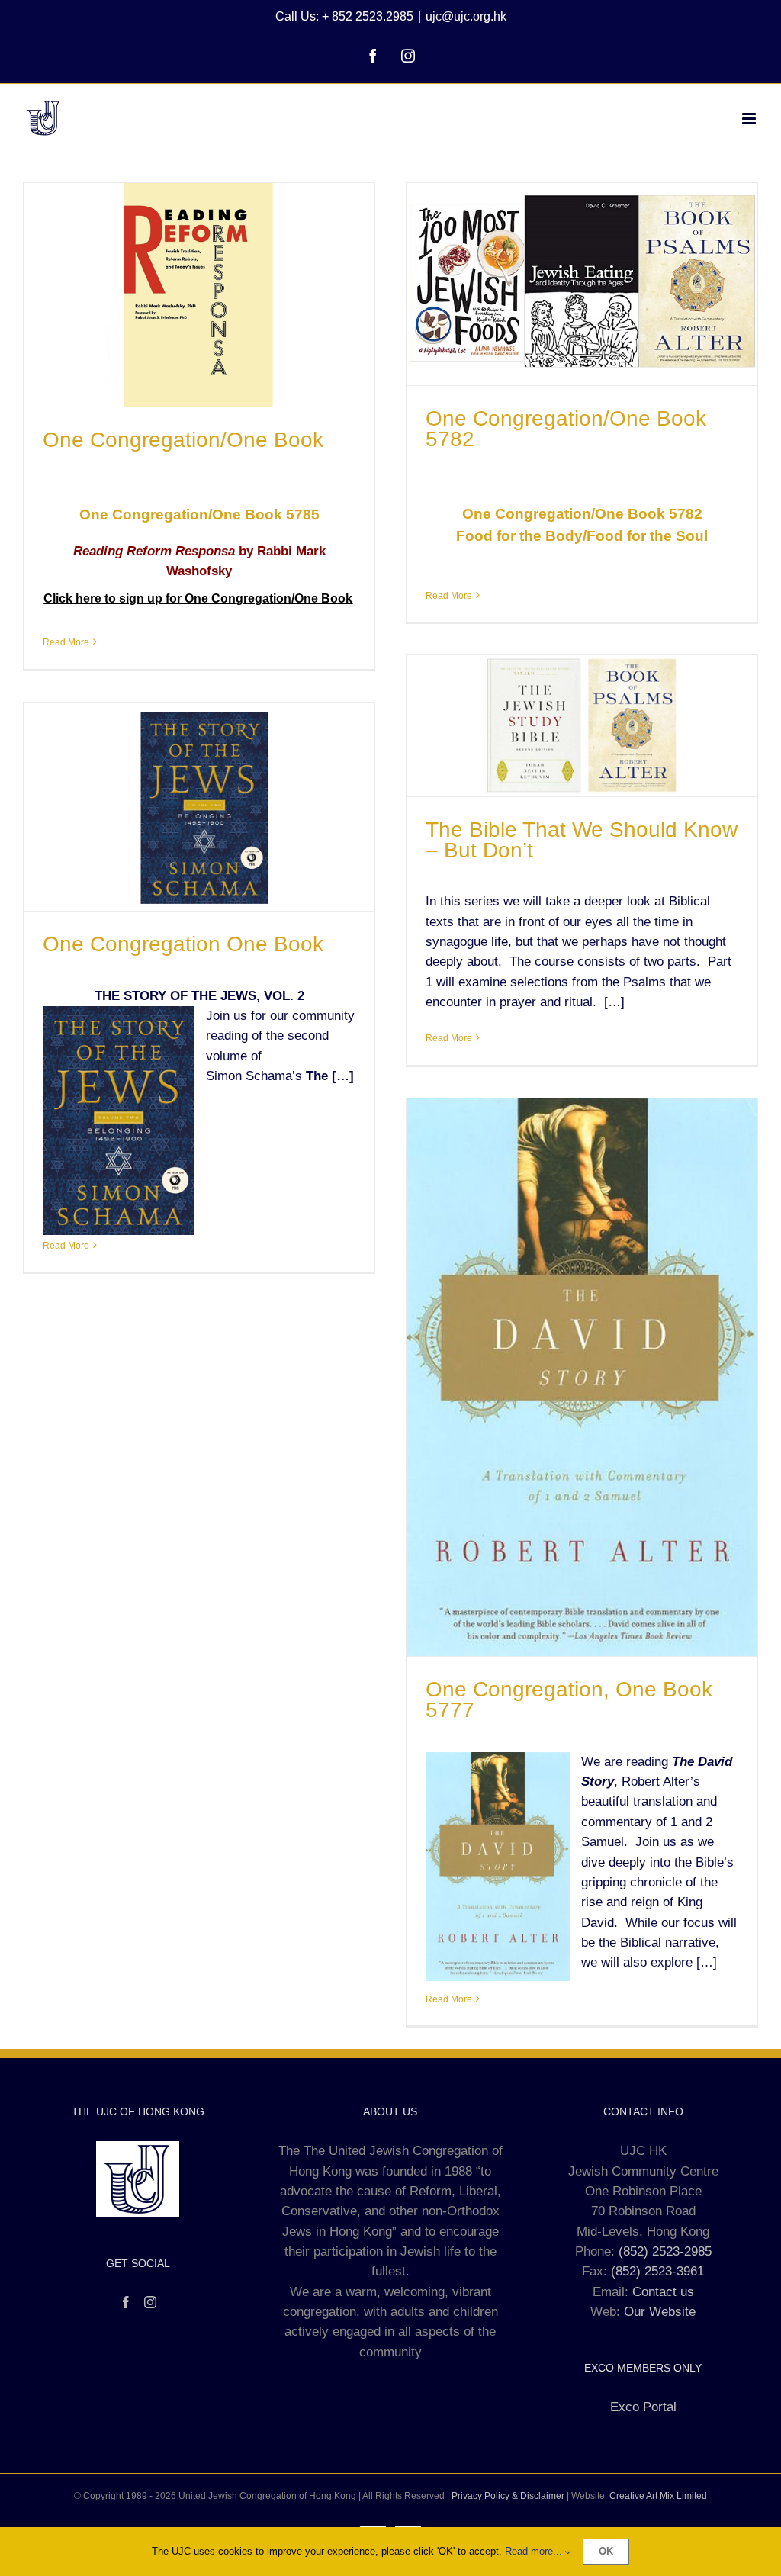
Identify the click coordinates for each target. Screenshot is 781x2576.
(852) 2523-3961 (657, 2271)
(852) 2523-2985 (665, 2251)
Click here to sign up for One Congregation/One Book (198, 598)
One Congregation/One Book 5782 (566, 429)
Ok (606, 2551)
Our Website (660, 2312)
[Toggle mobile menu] (750, 119)
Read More (66, 642)
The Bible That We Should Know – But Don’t (582, 840)
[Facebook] (126, 2302)
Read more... (535, 2551)
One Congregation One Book (183, 944)
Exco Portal (643, 2407)
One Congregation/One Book (183, 440)
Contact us (663, 2292)
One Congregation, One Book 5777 (569, 1700)
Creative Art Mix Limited (658, 2496)
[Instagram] (150, 2302)
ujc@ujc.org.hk (466, 16)
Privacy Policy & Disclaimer (508, 2496)
